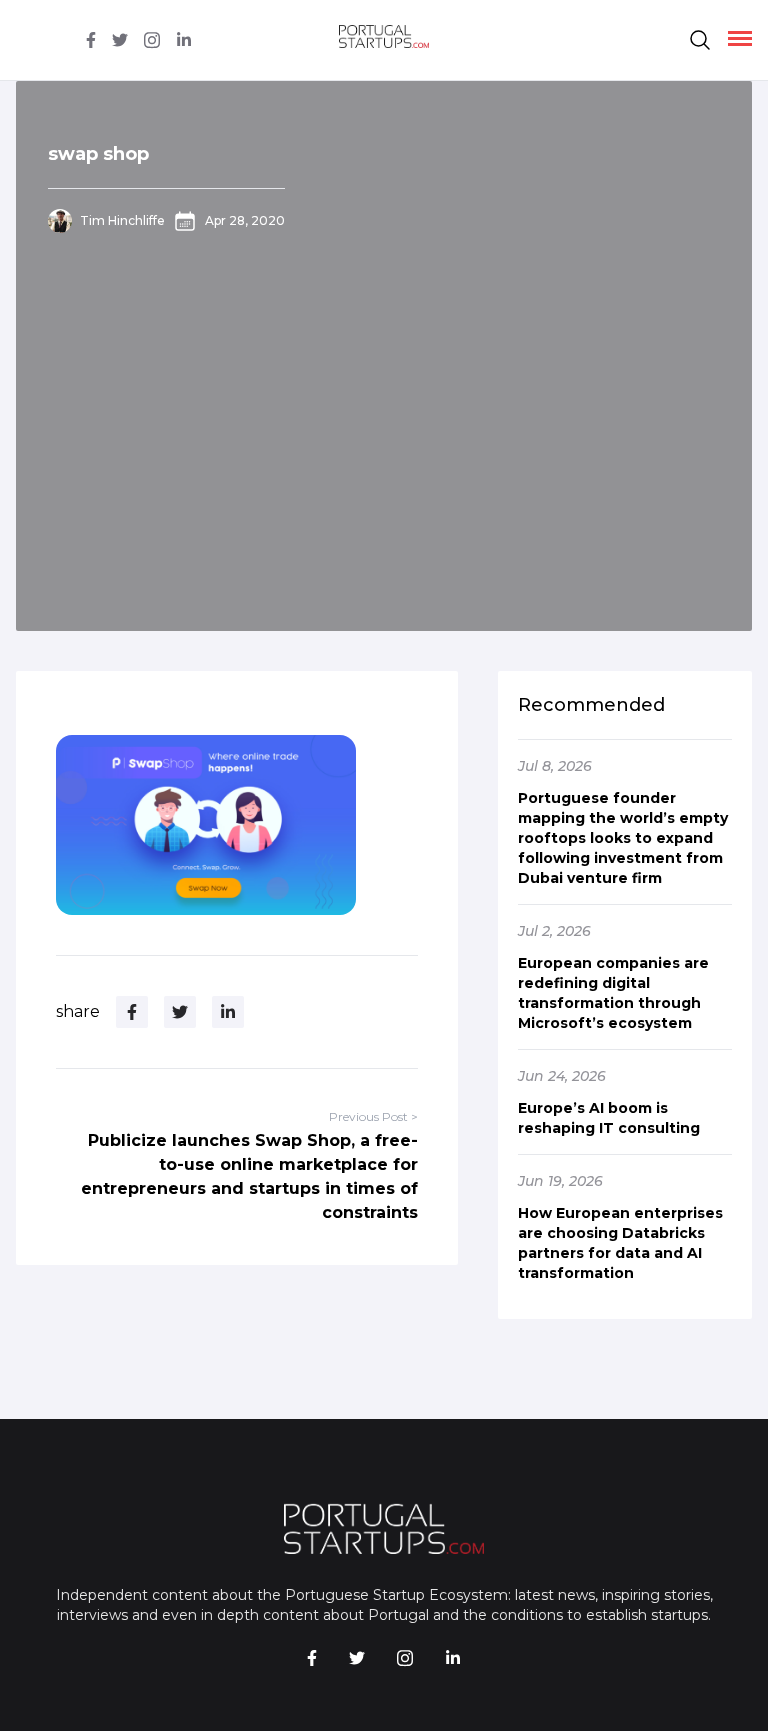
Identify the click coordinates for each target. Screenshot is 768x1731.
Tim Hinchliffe (122, 220)
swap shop (98, 154)
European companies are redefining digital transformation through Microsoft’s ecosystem (613, 993)
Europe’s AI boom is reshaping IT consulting (609, 1118)
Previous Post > (373, 1116)
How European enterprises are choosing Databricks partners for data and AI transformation (620, 1243)
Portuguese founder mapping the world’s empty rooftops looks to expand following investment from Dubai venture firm (623, 838)
